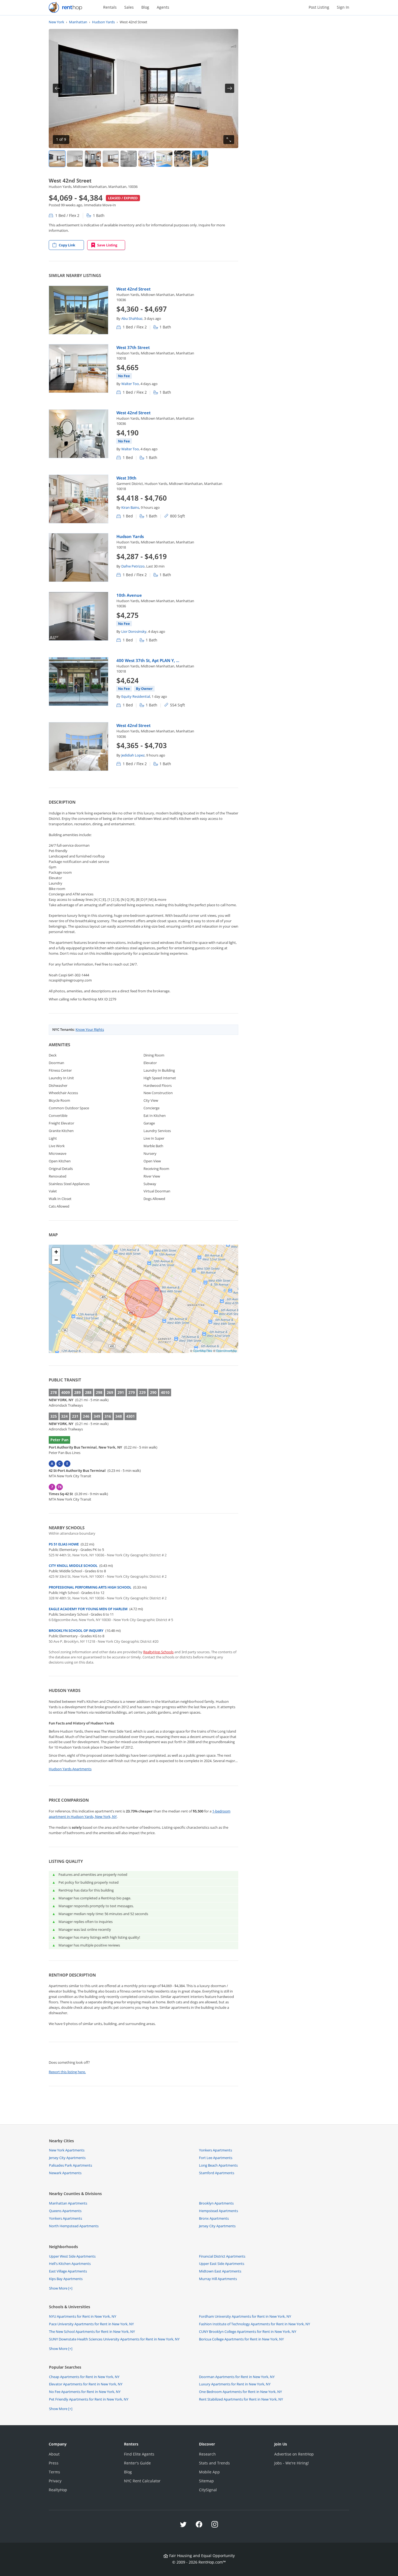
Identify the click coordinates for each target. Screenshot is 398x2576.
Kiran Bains (130, 507)
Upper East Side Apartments (222, 2264)
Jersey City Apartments (67, 2158)
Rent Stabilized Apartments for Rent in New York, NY (241, 2399)
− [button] (56, 1260)
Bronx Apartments (214, 2218)
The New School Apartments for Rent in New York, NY (92, 2332)
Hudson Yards (130, 536)
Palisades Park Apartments (71, 2165)
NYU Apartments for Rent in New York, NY (83, 2316)
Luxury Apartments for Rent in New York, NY (235, 2384)
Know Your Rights (90, 1029)
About (54, 2454)
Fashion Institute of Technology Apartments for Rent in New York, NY (255, 2324)
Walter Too (130, 384)
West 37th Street (133, 347)
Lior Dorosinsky (134, 631)
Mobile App (209, 2472)
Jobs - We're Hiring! (292, 2463)
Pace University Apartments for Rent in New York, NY (91, 2324)
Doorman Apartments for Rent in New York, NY (237, 2377)
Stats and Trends (214, 2463)
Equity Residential (136, 696)
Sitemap (206, 2481)
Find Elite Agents (139, 2454)
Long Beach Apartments (218, 2165)
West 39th (126, 478)
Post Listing (319, 7)
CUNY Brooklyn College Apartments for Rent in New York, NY (248, 2332)
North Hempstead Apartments (74, 2226)
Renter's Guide (137, 2463)
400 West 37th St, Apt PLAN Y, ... (148, 660)
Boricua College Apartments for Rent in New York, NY (241, 2339)
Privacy (55, 2481)
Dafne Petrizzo (133, 566)
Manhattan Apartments (68, 2203)
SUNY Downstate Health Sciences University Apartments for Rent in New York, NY (114, 2339)
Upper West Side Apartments (72, 2256)
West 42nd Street (133, 289)
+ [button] (56, 1252)
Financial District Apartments (222, 2256)
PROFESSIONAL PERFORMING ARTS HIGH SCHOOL (90, 1587)
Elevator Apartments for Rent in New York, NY (86, 2384)
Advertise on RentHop (294, 2454)
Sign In (343, 7)
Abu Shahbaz (132, 318)
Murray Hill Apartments (218, 2279)
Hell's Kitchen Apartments (70, 2264)
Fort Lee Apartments (216, 2158)
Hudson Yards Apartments (70, 1769)
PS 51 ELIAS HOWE (64, 1544)
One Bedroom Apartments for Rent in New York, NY (240, 2392)
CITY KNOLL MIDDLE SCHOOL (73, 1566)
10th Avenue (129, 595)
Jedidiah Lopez (133, 755)
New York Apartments (67, 2150)
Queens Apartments (65, 2211)
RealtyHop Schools (158, 1652)
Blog (145, 7)
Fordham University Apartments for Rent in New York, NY (245, 2316)
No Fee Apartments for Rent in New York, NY (85, 2392)
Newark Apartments (65, 2173)
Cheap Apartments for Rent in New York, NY (84, 2377)
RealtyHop (58, 2490)
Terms (54, 2472)
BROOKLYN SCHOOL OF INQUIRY (76, 1631)
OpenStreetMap (226, 1351)
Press (54, 2463)
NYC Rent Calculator (142, 2481)
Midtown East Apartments (220, 2271)
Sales (129, 7)
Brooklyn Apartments (216, 2203)
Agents (163, 7)
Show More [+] (61, 2288)
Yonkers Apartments (216, 2150)
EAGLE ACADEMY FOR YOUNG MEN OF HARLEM (88, 1609)
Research (207, 2454)
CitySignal (208, 2490)
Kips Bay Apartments (66, 2279)
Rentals (110, 7)
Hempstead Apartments (218, 2211)
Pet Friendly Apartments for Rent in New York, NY (89, 2399)
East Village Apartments (68, 2271)
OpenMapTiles (203, 1351)
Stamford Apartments (217, 2173)
